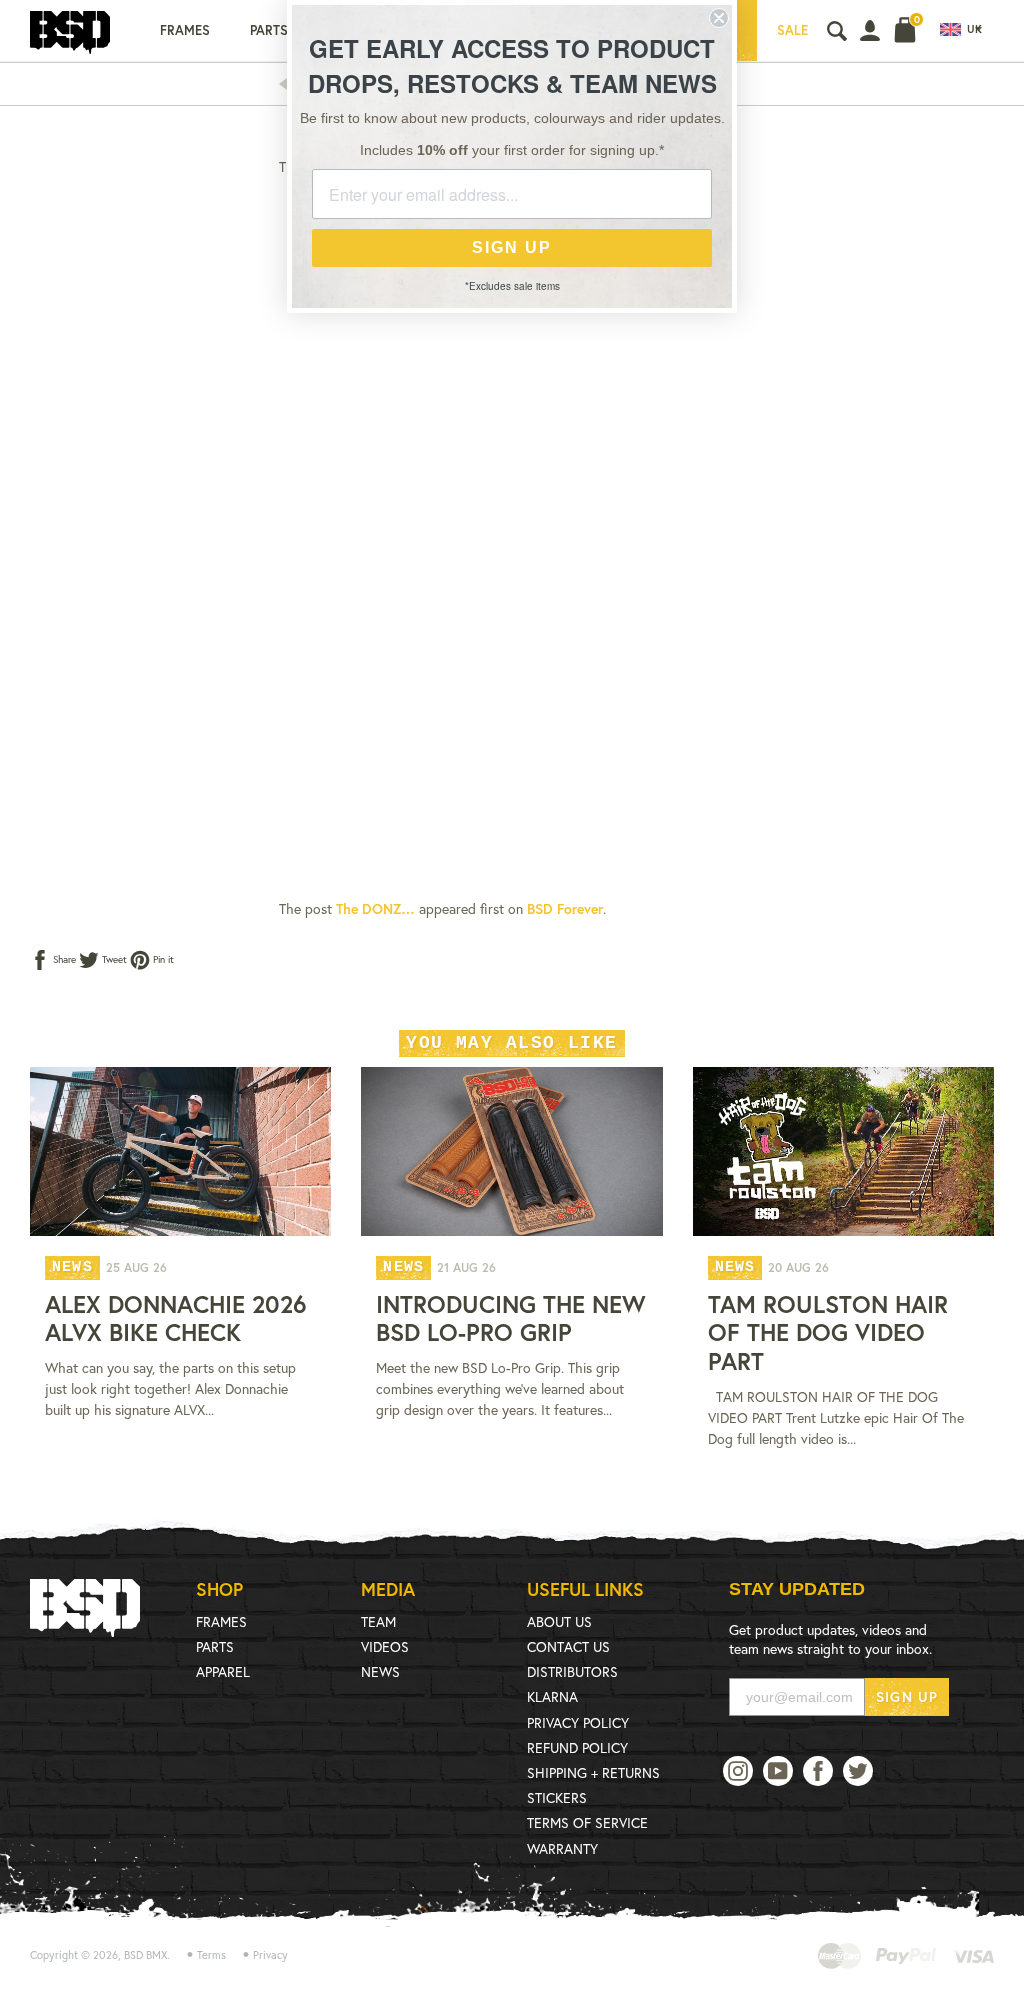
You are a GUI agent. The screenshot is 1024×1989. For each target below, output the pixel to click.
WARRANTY (562, 1848)
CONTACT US (568, 1646)
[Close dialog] (719, 18)
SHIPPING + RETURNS (593, 1772)
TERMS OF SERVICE (587, 1822)
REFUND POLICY (577, 1747)
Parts (269, 30)
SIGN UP (907, 1696)
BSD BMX (145, 1955)
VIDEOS (385, 1646)
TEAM (378, 1621)
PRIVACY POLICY (578, 1722)
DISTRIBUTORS (572, 1671)
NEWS (380, 1671)
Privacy (270, 1955)
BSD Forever (565, 908)
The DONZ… (375, 908)
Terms (211, 1955)
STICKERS (557, 1797)
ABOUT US (559, 1621)
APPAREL (223, 1671)
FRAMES (221, 1621)
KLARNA (552, 1696)
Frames (185, 30)
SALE (792, 30)
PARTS (215, 1646)
